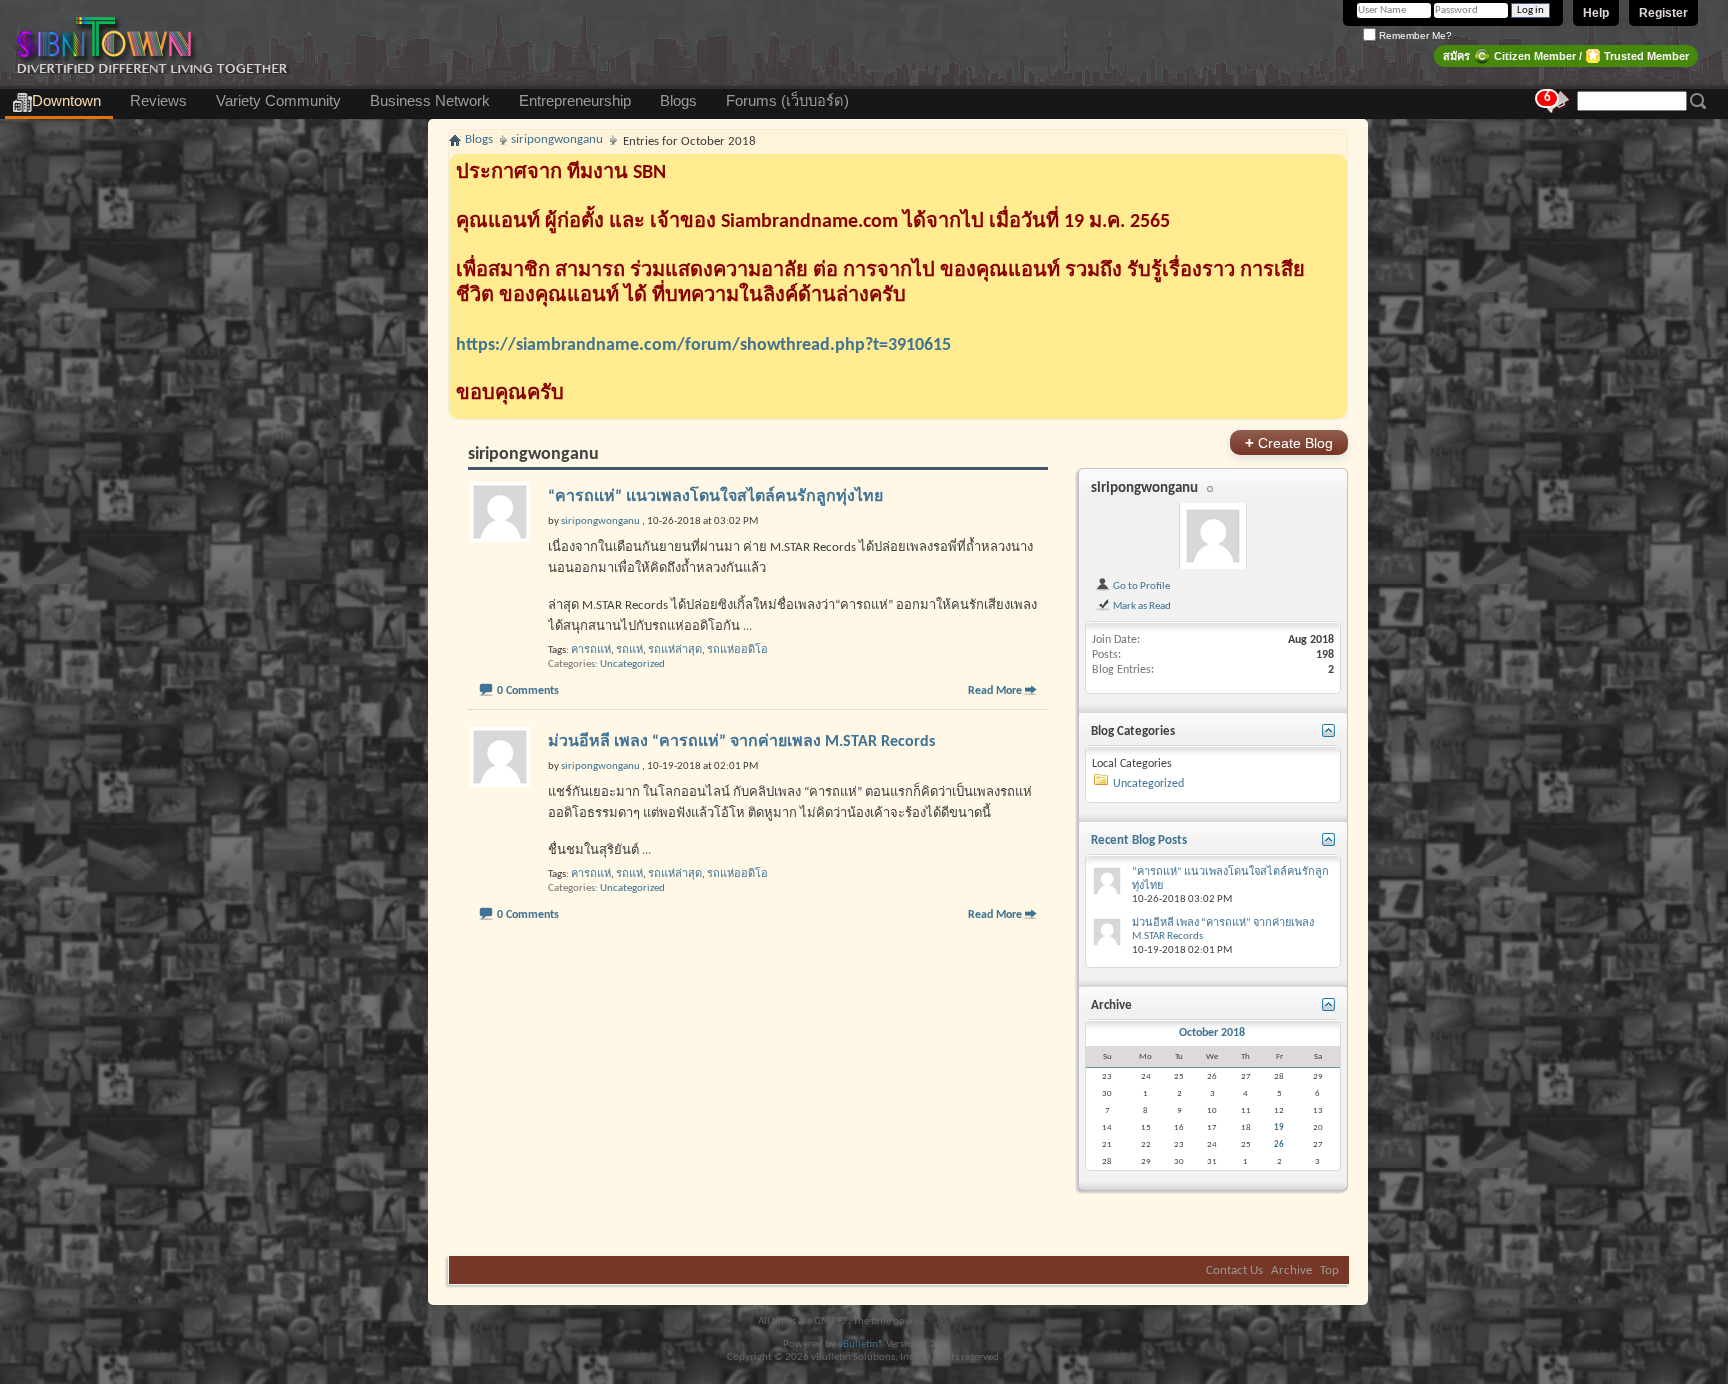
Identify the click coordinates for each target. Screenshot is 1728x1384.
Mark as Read (1141, 606)
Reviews (158, 101)
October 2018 (1212, 1033)
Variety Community (278, 101)
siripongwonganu (1144, 488)
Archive (1291, 1270)
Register (1663, 13)
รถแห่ (629, 650)
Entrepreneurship (575, 101)
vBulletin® (861, 1344)
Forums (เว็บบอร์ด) (787, 101)
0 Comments (528, 691)
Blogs (678, 101)
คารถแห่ (591, 650)
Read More (995, 691)
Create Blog (1289, 442)
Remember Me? (1414, 35)
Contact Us (1234, 1270)
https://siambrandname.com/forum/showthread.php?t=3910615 (703, 345)
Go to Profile (1140, 586)
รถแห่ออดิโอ (737, 650)
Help (1596, 13)
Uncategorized (632, 664)
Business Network (430, 101)
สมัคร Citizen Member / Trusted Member (1566, 56)
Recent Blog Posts (1139, 840)
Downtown (66, 101)
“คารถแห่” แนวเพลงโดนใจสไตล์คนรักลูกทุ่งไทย (715, 497)
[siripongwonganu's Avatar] (1213, 536)
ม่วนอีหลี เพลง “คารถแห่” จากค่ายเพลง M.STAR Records (741, 742)
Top (1329, 1270)
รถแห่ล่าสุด (675, 650)
